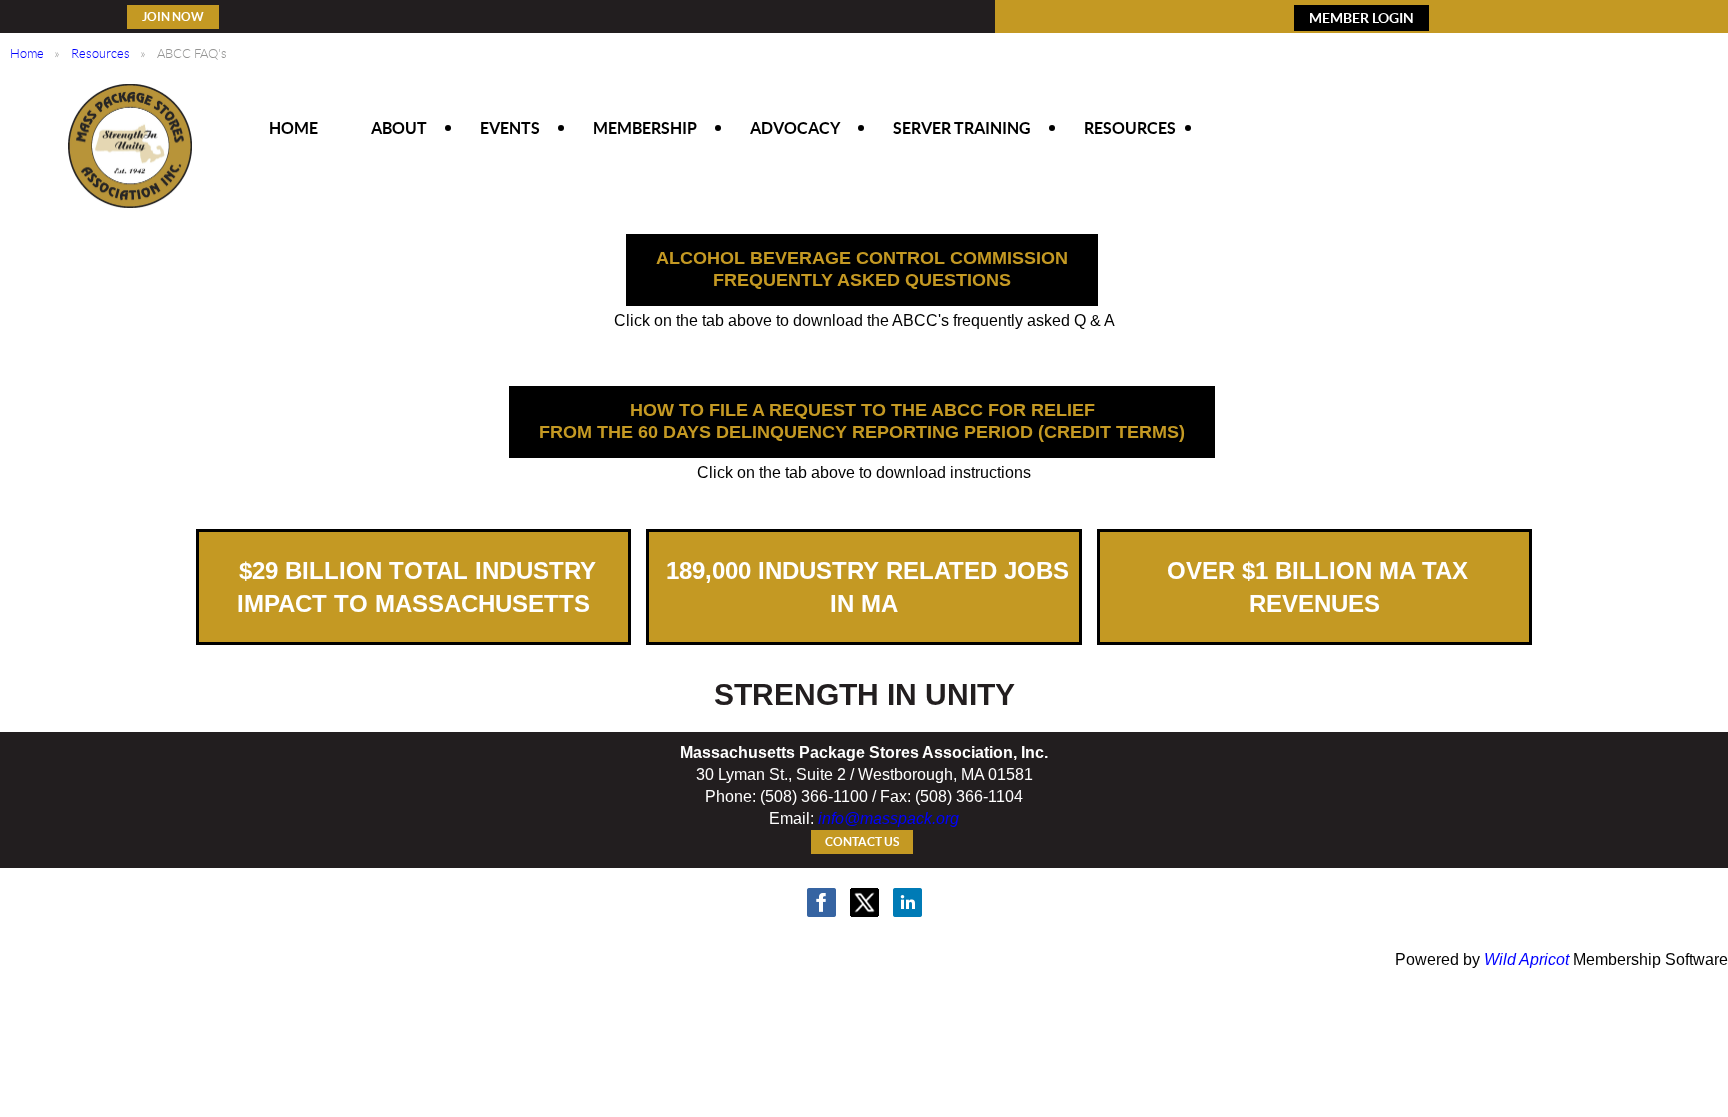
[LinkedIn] (907, 902)
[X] (864, 902)
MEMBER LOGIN (1361, 18)
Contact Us (862, 841)
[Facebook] (821, 902)
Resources (100, 53)
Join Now (173, 16)
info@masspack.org (888, 818)
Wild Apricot (1526, 959)
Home (27, 53)
